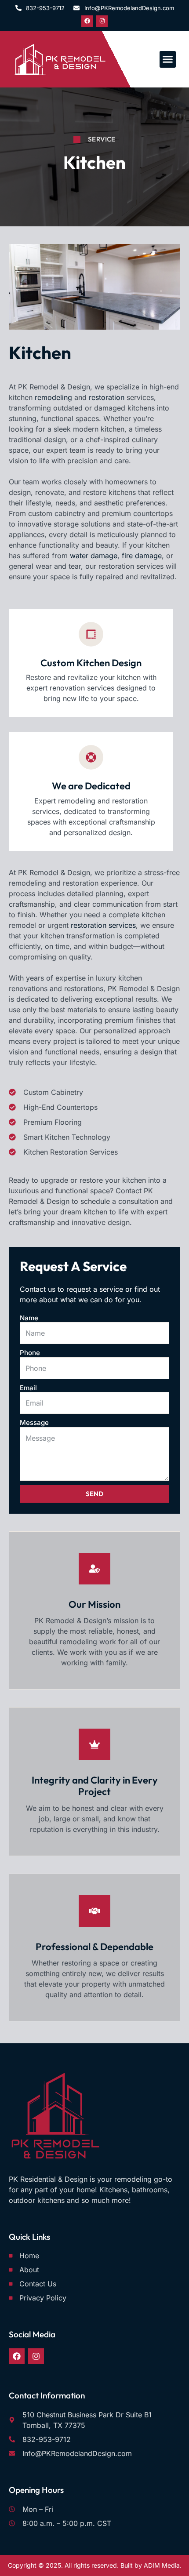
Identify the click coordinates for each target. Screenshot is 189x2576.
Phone (30, 1353)
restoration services (102, 925)
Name (29, 1318)
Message (34, 1422)
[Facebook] (87, 21)
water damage (94, 556)
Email (28, 1388)
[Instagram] (102, 21)
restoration (107, 397)
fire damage (142, 556)
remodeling (53, 397)
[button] (168, 59)
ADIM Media (162, 2565)
